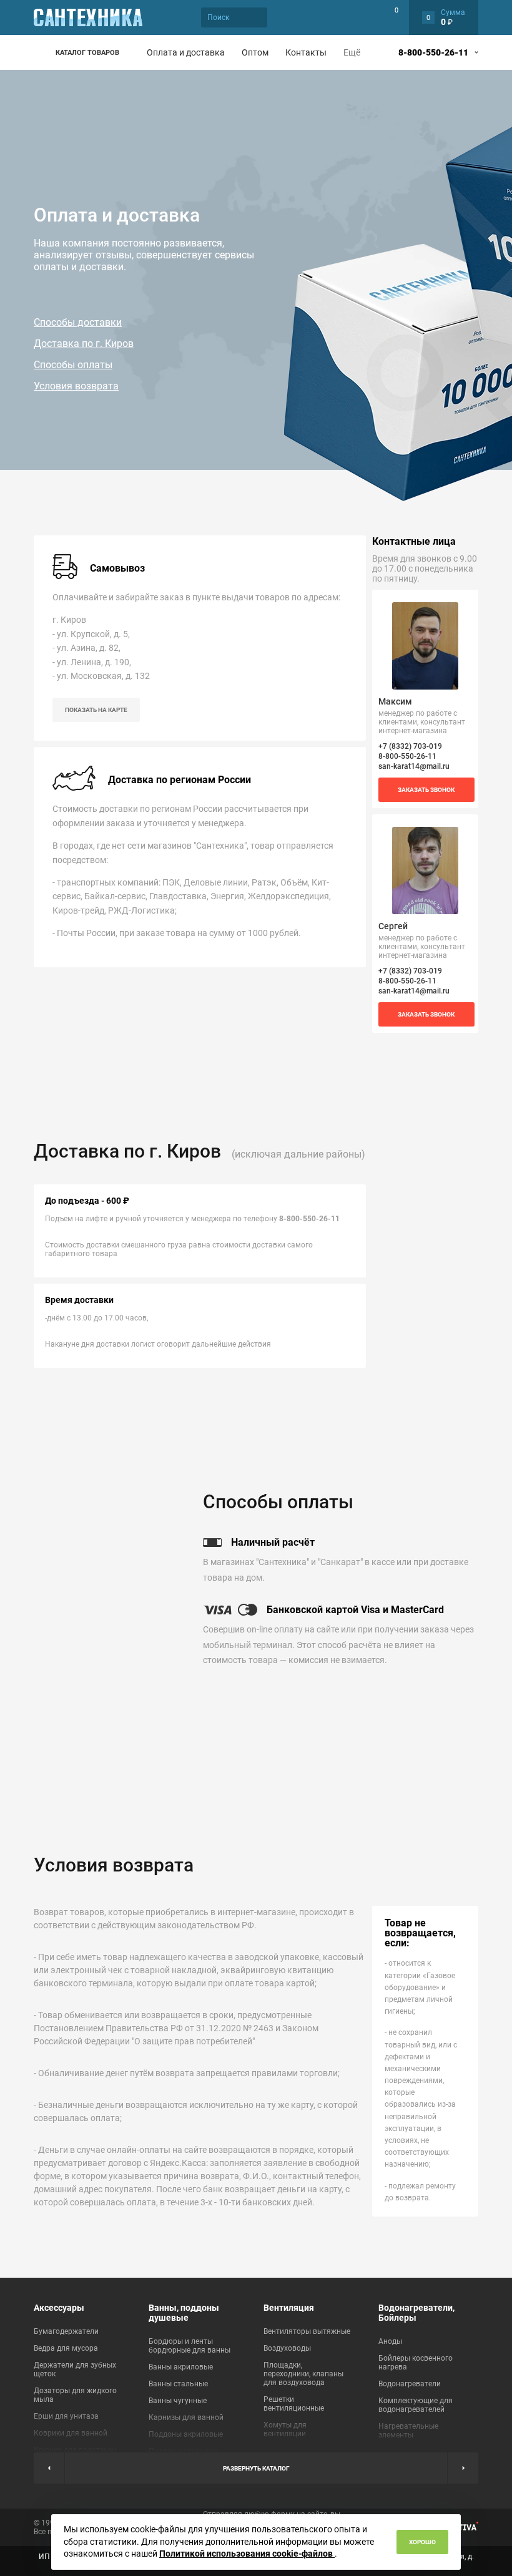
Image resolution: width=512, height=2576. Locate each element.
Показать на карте (96, 710)
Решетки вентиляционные (294, 2404)
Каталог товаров (87, 53)
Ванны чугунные (178, 2401)
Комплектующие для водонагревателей (416, 2405)
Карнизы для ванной (186, 2417)
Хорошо (422, 2542)
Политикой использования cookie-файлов (247, 2554)
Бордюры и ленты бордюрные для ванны (190, 2346)
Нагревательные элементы (408, 2431)
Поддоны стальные (183, 2451)
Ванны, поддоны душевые (184, 2313)
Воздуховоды (287, 2348)
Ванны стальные (178, 2384)
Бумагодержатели (66, 2331)
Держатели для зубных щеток (75, 2369)
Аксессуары (59, 2308)
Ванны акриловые (181, 2367)
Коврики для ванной (71, 2433)
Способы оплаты (73, 365)
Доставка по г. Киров (84, 344)
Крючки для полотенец (75, 2450)
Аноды (390, 2341)
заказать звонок (426, 790)
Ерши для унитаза (66, 2416)
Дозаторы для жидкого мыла (75, 2395)
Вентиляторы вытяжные (307, 2331)
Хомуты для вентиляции (285, 2429)
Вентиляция (289, 2308)
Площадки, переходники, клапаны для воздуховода (303, 2374)
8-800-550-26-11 (433, 52)
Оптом (255, 52)
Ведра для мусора (66, 2348)
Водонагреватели (410, 2384)
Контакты (306, 52)
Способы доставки (78, 322)
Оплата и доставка (186, 52)
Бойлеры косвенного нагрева (416, 2363)
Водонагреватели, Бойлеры (416, 2313)
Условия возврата (76, 386)
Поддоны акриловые (186, 2434)
